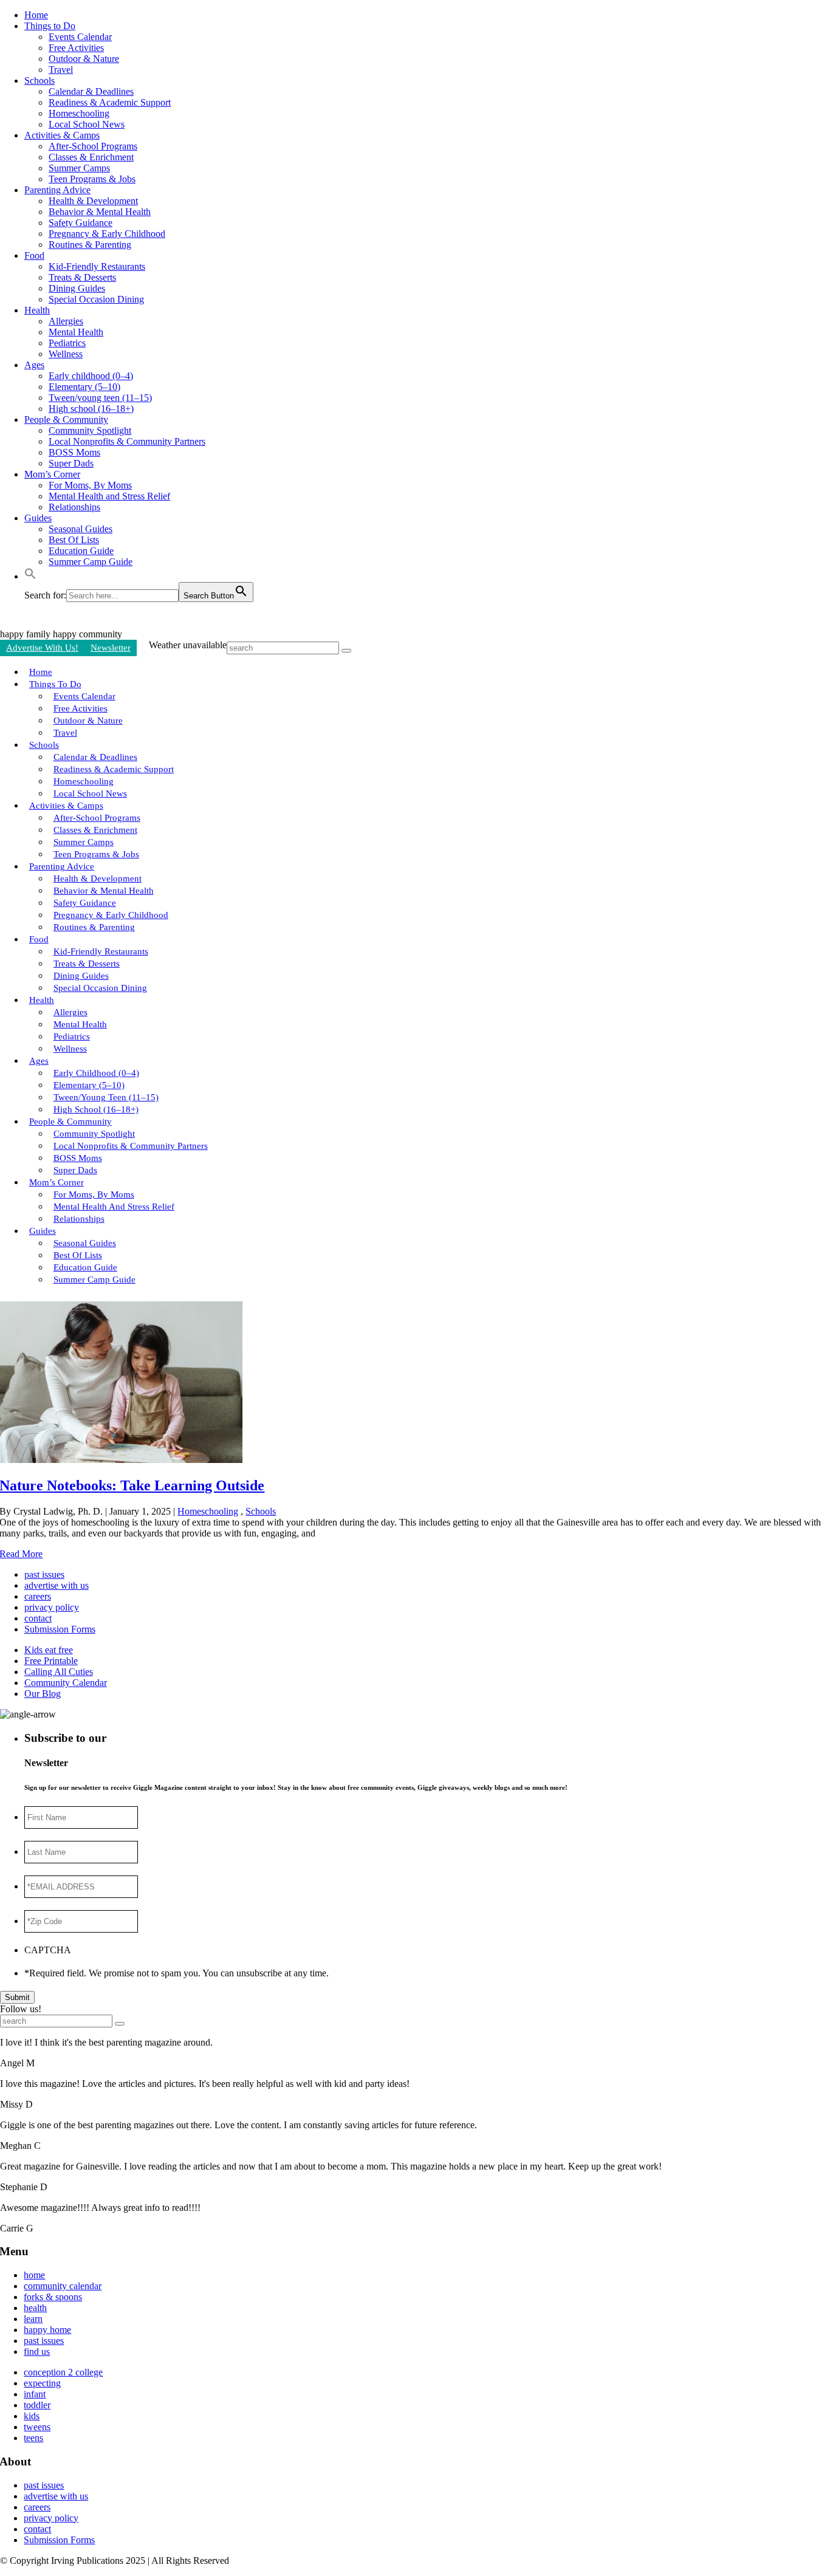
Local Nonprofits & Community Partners (127, 441)
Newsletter (111, 648)
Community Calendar (66, 1683)
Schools (39, 80)
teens (33, 2438)
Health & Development (93, 201)
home (34, 2275)
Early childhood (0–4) (91, 376)
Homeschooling (79, 113)
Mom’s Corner (52, 474)
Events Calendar (80, 37)
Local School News (87, 124)
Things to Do (50, 26)
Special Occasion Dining (96, 299)
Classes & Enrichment (91, 157)
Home (36, 15)
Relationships (74, 507)
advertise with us (57, 1585)
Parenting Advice (57, 190)
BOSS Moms (74, 452)
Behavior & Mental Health (100, 212)
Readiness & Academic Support (110, 102)
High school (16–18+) (91, 409)
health (35, 2308)
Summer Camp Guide (91, 562)
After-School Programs (93, 146)
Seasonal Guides (81, 529)
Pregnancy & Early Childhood (107, 234)
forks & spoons (53, 2297)
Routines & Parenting (90, 245)
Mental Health (76, 332)
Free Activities (76, 48)
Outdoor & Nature (84, 59)
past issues (44, 1574)
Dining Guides (77, 288)
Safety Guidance (81, 223)
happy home (47, 2330)
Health (37, 310)
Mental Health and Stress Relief (109, 496)
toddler (37, 2405)
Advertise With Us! (42, 648)
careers (38, 1596)
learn (33, 2319)
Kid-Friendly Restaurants (97, 266)
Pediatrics (67, 343)
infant (35, 2394)
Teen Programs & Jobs (92, 179)
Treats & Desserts (82, 277)
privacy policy (52, 1607)
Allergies (66, 321)
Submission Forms (60, 1629)
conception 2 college (63, 2372)
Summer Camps (79, 168)
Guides (38, 518)
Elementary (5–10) (84, 387)
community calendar (63, 2286)
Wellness (66, 354)
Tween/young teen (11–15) (100, 398)
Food (34, 255)
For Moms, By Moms (90, 485)
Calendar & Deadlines (91, 91)
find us (37, 2352)
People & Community (66, 420)
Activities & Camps (62, 135)
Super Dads (71, 463)
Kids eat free (49, 1650)
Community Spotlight (90, 430)
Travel (61, 70)
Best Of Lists (74, 540)
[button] (30, 576)
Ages (34, 365)
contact (38, 1618)
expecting (42, 2383)
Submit (17, 1997)
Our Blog (43, 1694)
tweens (37, 2427)
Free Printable (51, 1661)
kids (32, 2416)
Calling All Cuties (59, 1672)
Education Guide (81, 551)
